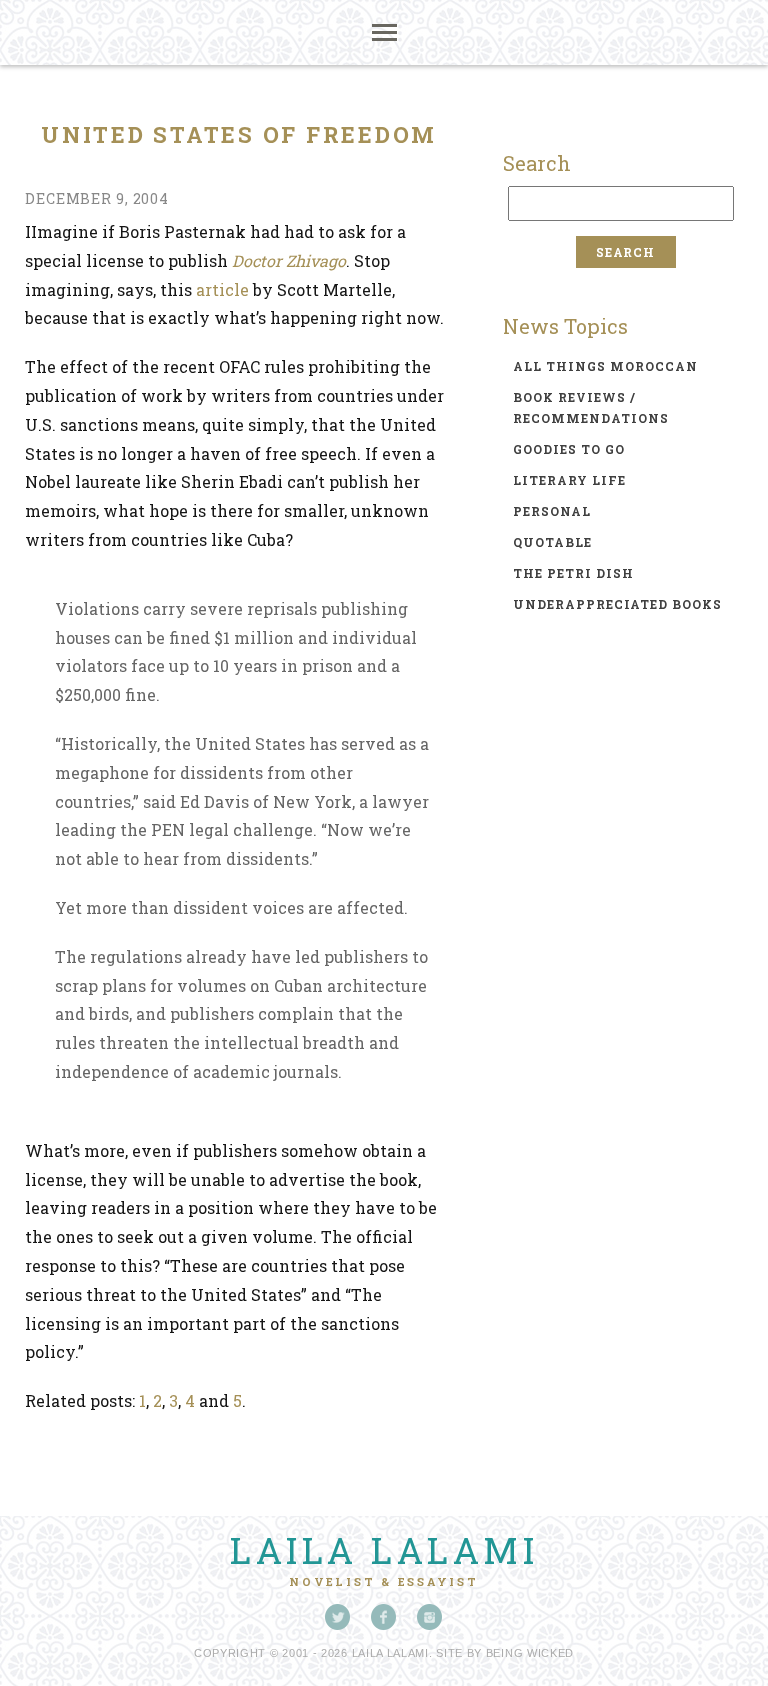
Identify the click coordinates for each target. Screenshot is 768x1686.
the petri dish (573, 573)
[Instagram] (430, 1617)
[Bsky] (338, 1617)
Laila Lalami (384, 1550)
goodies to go (569, 449)
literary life (569, 480)
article (222, 289)
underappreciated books (617, 604)
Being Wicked (530, 1653)
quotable (552, 542)
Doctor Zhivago (289, 260)
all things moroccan (605, 366)
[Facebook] (384, 1617)
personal (552, 511)
